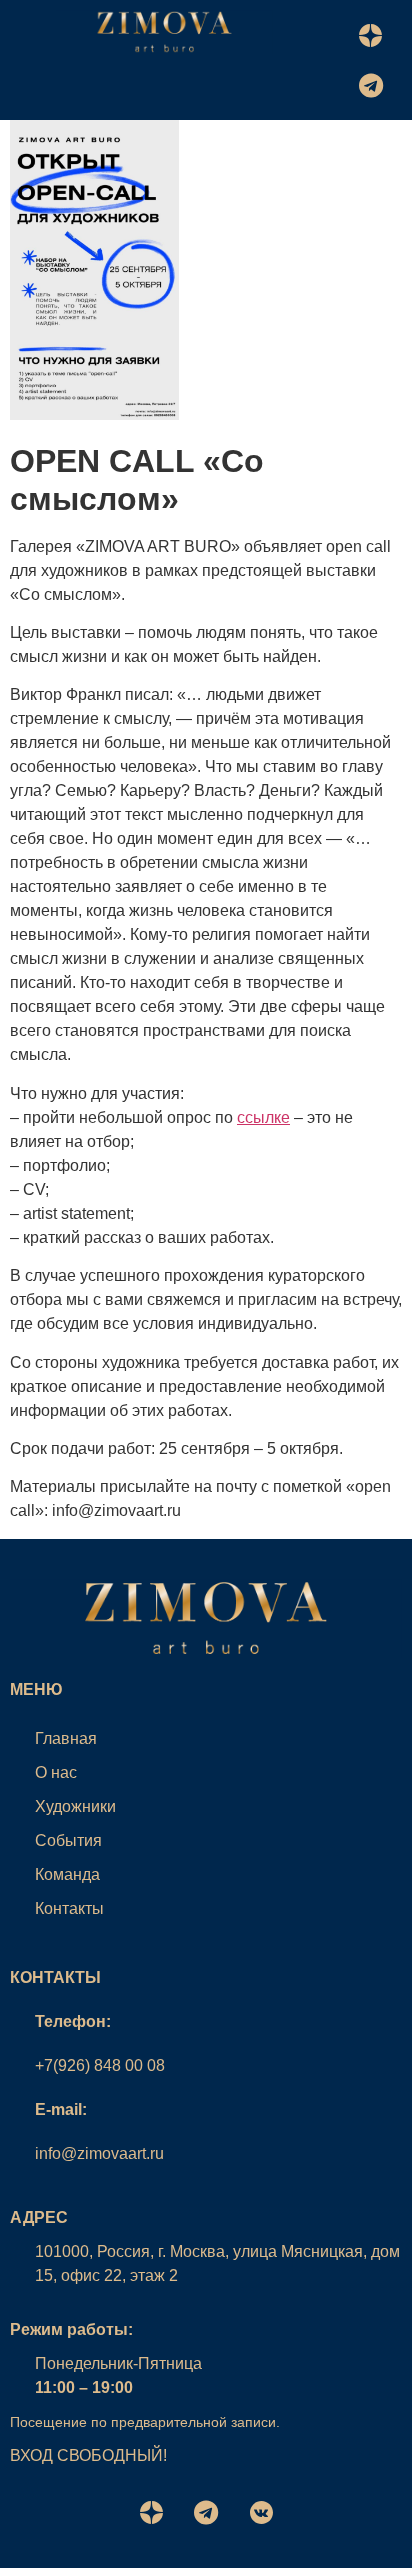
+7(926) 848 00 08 (100, 2065)
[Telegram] (371, 85)
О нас (56, 1772)
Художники (75, 1806)
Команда (67, 1874)
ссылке (263, 1117)
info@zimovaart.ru (99, 2153)
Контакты (69, 1908)
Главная (66, 1738)
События (68, 1840)
